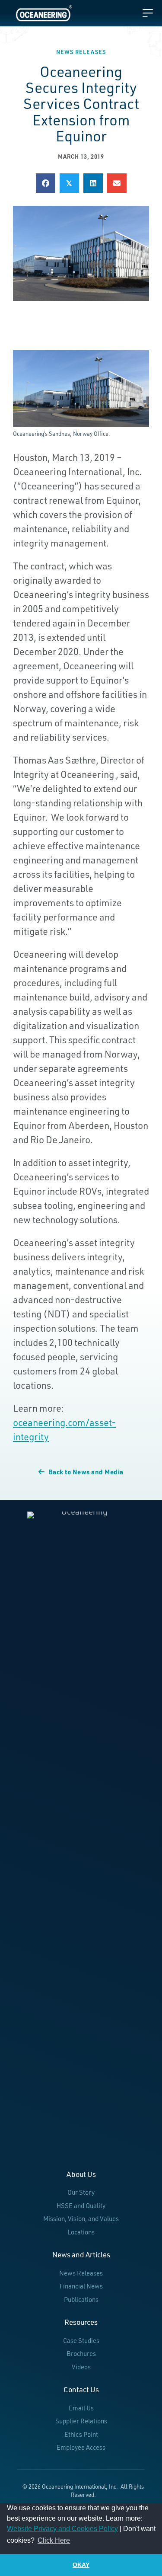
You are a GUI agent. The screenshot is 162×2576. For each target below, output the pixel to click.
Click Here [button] (54, 2540)
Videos (81, 2367)
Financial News (81, 2286)
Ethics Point (81, 2434)
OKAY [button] (81, 2565)
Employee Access (81, 2447)
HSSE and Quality (81, 2206)
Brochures (81, 2354)
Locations (81, 2232)
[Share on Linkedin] (93, 183)
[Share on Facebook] (46, 183)
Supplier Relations (81, 2421)
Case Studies (81, 2341)
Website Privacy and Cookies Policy (62, 2529)
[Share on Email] (117, 183)
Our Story (81, 2192)
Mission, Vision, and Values (81, 2219)
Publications (81, 2300)
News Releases (81, 52)
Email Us (81, 2408)
